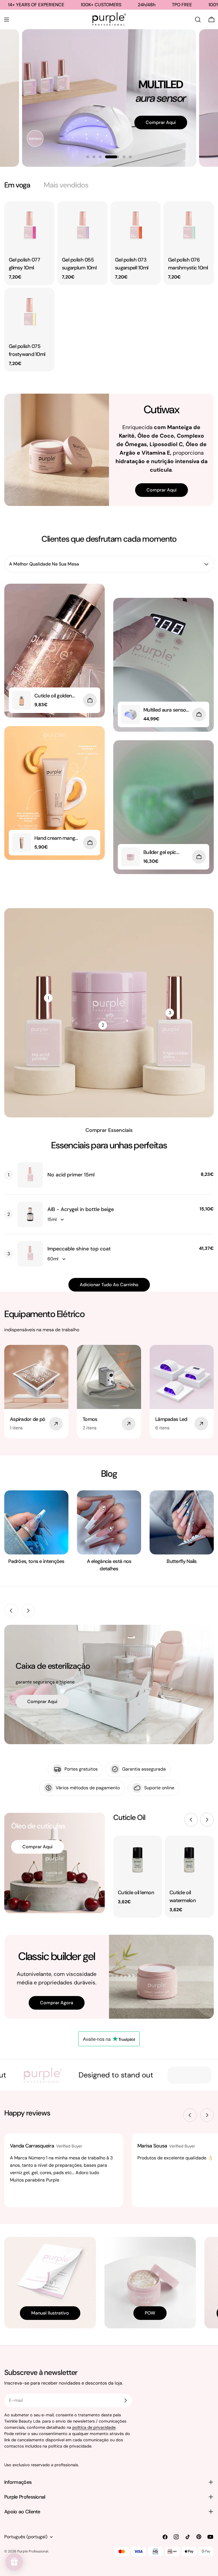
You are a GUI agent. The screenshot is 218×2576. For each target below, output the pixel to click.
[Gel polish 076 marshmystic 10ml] (189, 226)
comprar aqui (42, 1701)
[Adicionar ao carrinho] (90, 700)
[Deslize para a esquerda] (11, 1611)
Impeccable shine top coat (79, 1249)
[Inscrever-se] (125, 2400)
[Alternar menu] (7, 20)
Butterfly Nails (182, 1561)
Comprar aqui (150, 144)
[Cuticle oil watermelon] (189, 1860)
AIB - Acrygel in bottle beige (81, 1209)
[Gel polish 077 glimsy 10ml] (29, 226)
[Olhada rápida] (46, 214)
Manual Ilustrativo (50, 2313)
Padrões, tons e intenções (36, 1561)
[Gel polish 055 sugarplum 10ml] (82, 226)
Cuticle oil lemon (136, 1893)
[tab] (17, 185)
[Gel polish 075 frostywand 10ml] (29, 313)
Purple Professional (33, 2551)
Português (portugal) (26, 2537)
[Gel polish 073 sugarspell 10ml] (136, 226)
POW (150, 2313)
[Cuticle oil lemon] (138, 1860)
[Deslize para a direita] (28, 1611)
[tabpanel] (109, 286)
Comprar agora (57, 2003)
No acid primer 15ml (71, 1175)
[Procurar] (198, 20)
